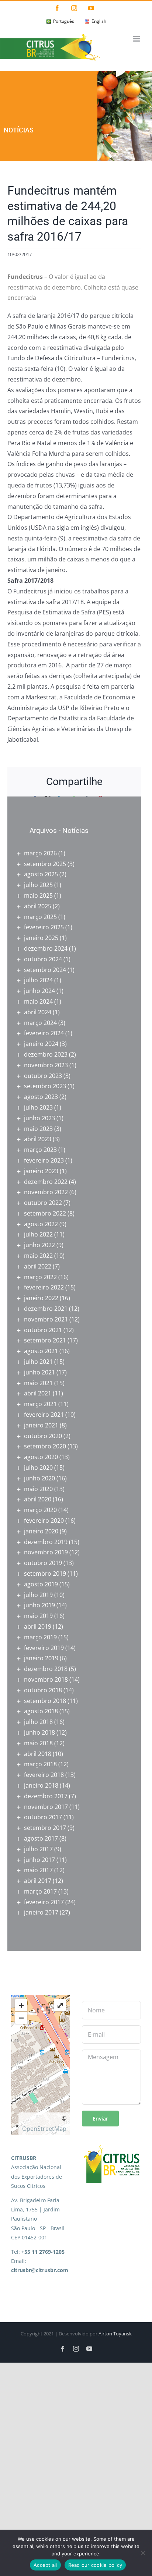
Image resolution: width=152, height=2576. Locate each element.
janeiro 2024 (41, 1044)
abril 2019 (38, 1626)
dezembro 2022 (46, 1182)
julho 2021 (38, 1362)
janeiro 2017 (41, 1912)
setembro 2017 (45, 1828)
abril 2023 (38, 1139)
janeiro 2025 (41, 938)
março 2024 (40, 1023)
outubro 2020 (43, 1436)
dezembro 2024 (46, 948)
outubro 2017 (43, 1817)
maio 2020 (38, 1489)
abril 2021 (38, 1393)
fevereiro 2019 (44, 1648)
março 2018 (40, 1764)
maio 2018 (38, 1743)
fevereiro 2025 (44, 927)
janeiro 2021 (41, 1425)
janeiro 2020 (41, 1531)
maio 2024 (38, 1001)
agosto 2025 (41, 874)
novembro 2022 (46, 1192)
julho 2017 (38, 1849)
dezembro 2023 (46, 1054)
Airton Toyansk (115, 2334)
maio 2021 (38, 1383)
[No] (143, 2553)
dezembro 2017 (46, 1796)
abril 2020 (38, 1499)
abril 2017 (38, 1881)
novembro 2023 (46, 1065)
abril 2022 (38, 1266)
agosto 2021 (41, 1351)
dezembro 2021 (46, 1309)
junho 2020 (39, 1478)
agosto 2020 (41, 1457)
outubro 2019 (43, 1563)
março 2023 (40, 1150)
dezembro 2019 (46, 1542)
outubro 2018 (43, 1690)
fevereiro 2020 (44, 1521)
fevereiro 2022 (44, 1287)
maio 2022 (38, 1256)
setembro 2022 (45, 1213)
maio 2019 (38, 1616)
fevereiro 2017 (44, 1902)
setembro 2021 (45, 1340)
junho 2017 (39, 1860)
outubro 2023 (43, 1076)
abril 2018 (38, 1754)
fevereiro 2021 (44, 1415)
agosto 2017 (41, 1838)
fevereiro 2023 (44, 1160)
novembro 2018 (46, 1679)
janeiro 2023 (41, 1171)
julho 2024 (38, 980)
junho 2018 (39, 1732)
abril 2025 (38, 906)
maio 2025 (38, 895)
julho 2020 (38, 1468)
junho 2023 (39, 1118)
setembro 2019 (45, 1573)
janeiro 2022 (41, 1298)
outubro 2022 (43, 1203)
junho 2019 (39, 1605)
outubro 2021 (43, 1330)
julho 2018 (38, 1722)
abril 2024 (38, 1012)
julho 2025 (38, 885)
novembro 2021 (46, 1319)
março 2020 (40, 1510)
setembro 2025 (45, 864)
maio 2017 (38, 1870)
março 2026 (40, 853)
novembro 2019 (46, 1552)
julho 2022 (38, 1234)
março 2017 (40, 1891)
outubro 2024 (43, 959)
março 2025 (40, 917)
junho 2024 (39, 991)
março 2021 (40, 1404)
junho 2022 (39, 1245)
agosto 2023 (41, 1097)
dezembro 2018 (46, 1669)
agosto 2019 (41, 1584)
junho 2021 (39, 1372)
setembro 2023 (45, 1086)
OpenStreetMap (44, 2129)
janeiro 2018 (41, 1785)
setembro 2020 (45, 1446)
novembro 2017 (46, 1807)
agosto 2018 (41, 1711)
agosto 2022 (41, 1224)
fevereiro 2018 (44, 1775)
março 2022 (40, 1277)
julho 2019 (38, 1595)
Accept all (45, 2565)
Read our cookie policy (95, 2565)
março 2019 (40, 1637)
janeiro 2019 (41, 1658)
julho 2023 (38, 1107)
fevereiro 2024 (44, 1033)
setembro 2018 (45, 1701)
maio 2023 (38, 1129)
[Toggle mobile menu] (137, 39)
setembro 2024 (45, 970)
